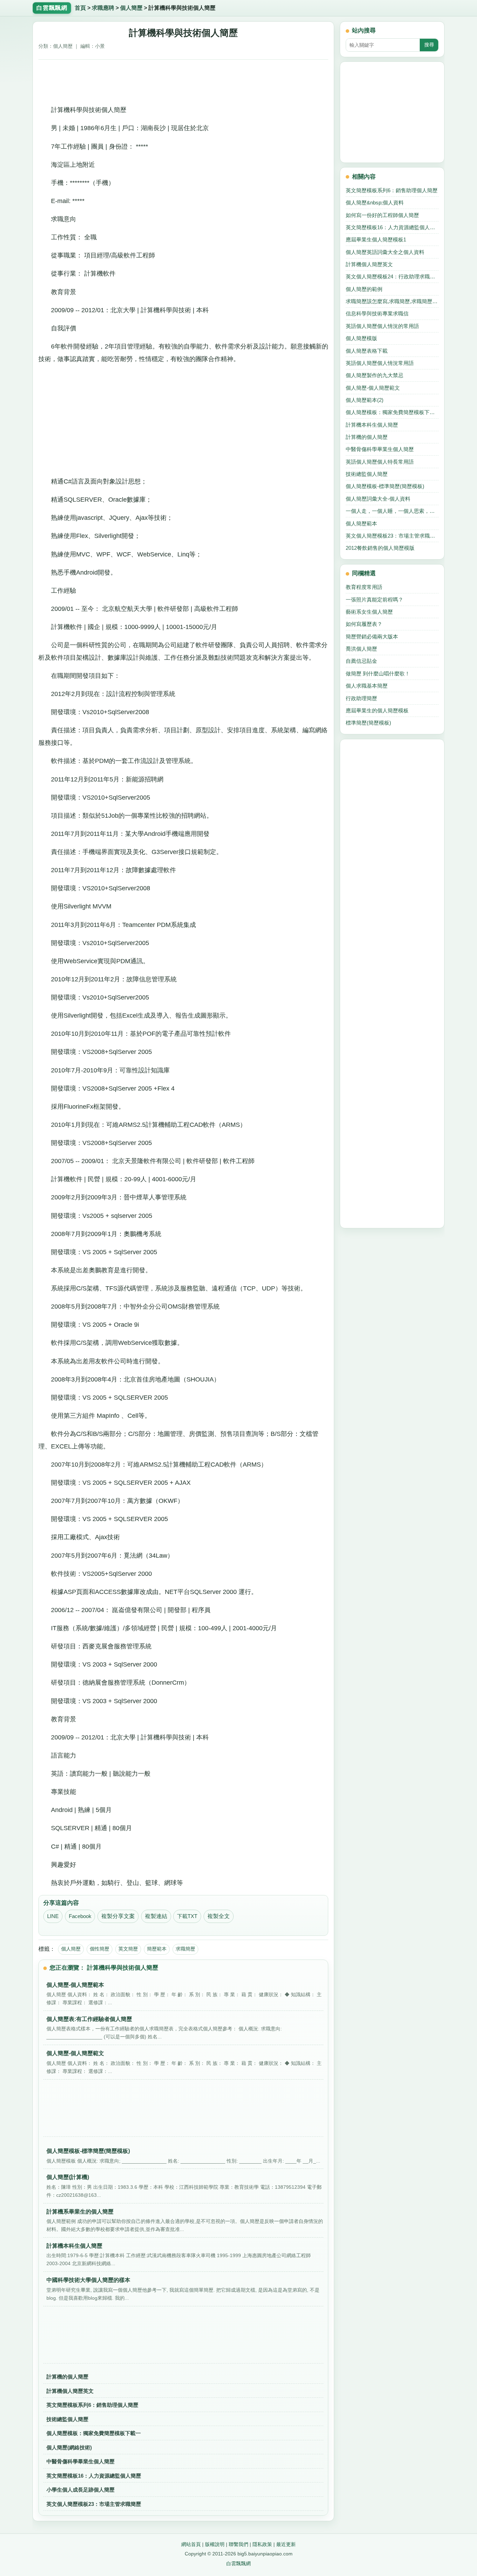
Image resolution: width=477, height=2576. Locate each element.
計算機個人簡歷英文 (70, 2391)
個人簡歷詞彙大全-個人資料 (378, 499)
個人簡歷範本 (361, 523)
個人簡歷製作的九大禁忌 (375, 375)
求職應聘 (103, 8)
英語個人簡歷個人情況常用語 (380, 363)
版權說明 (215, 2544)
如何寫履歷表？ (364, 624)
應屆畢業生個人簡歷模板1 (376, 239)
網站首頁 (191, 2544)
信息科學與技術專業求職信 (377, 313)
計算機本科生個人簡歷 (372, 425)
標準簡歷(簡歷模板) (368, 723)
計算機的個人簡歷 (67, 2377)
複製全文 (219, 1916)
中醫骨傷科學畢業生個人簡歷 (80, 2461)
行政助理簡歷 (361, 698)
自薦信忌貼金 (361, 661)
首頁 (80, 8)
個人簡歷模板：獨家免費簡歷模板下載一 (94, 2433)
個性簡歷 (100, 1949)
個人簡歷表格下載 (367, 351)
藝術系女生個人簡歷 (369, 612)
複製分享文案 (118, 1916)
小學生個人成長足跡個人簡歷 (80, 2490)
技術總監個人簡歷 (67, 2419)
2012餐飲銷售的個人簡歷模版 (380, 548)
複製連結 (156, 1916)
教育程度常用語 (364, 587)
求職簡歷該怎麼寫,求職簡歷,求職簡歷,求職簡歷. (392, 301)
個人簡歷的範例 (364, 289)
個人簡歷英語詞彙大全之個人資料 (385, 252)
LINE (53, 1916)
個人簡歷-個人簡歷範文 (373, 388)
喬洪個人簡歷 (361, 649)
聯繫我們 (239, 2544)
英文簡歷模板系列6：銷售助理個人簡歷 (92, 2405)
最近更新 (286, 2544)
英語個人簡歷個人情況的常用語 (382, 326)
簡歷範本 (157, 1949)
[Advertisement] (184, 80)
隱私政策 (262, 2544)
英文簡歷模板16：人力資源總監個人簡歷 (94, 2476)
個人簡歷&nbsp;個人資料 (375, 203)
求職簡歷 (185, 1949)
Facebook (80, 1916)
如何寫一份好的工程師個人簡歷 (382, 215)
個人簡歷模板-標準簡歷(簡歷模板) (385, 486)
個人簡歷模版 (361, 338)
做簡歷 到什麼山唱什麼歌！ (378, 673)
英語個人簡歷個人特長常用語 (380, 462)
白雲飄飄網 (239, 2563)
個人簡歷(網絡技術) (69, 2447)
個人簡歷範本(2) (365, 400)
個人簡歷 (131, 8)
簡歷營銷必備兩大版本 (372, 636)
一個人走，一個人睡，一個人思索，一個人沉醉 (392, 511)
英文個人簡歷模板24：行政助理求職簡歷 (392, 276)
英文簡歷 (128, 1949)
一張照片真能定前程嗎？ (375, 600)
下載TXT (187, 1916)
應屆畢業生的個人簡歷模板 (377, 710)
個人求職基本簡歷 (367, 686)
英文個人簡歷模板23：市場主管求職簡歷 (94, 2504)
